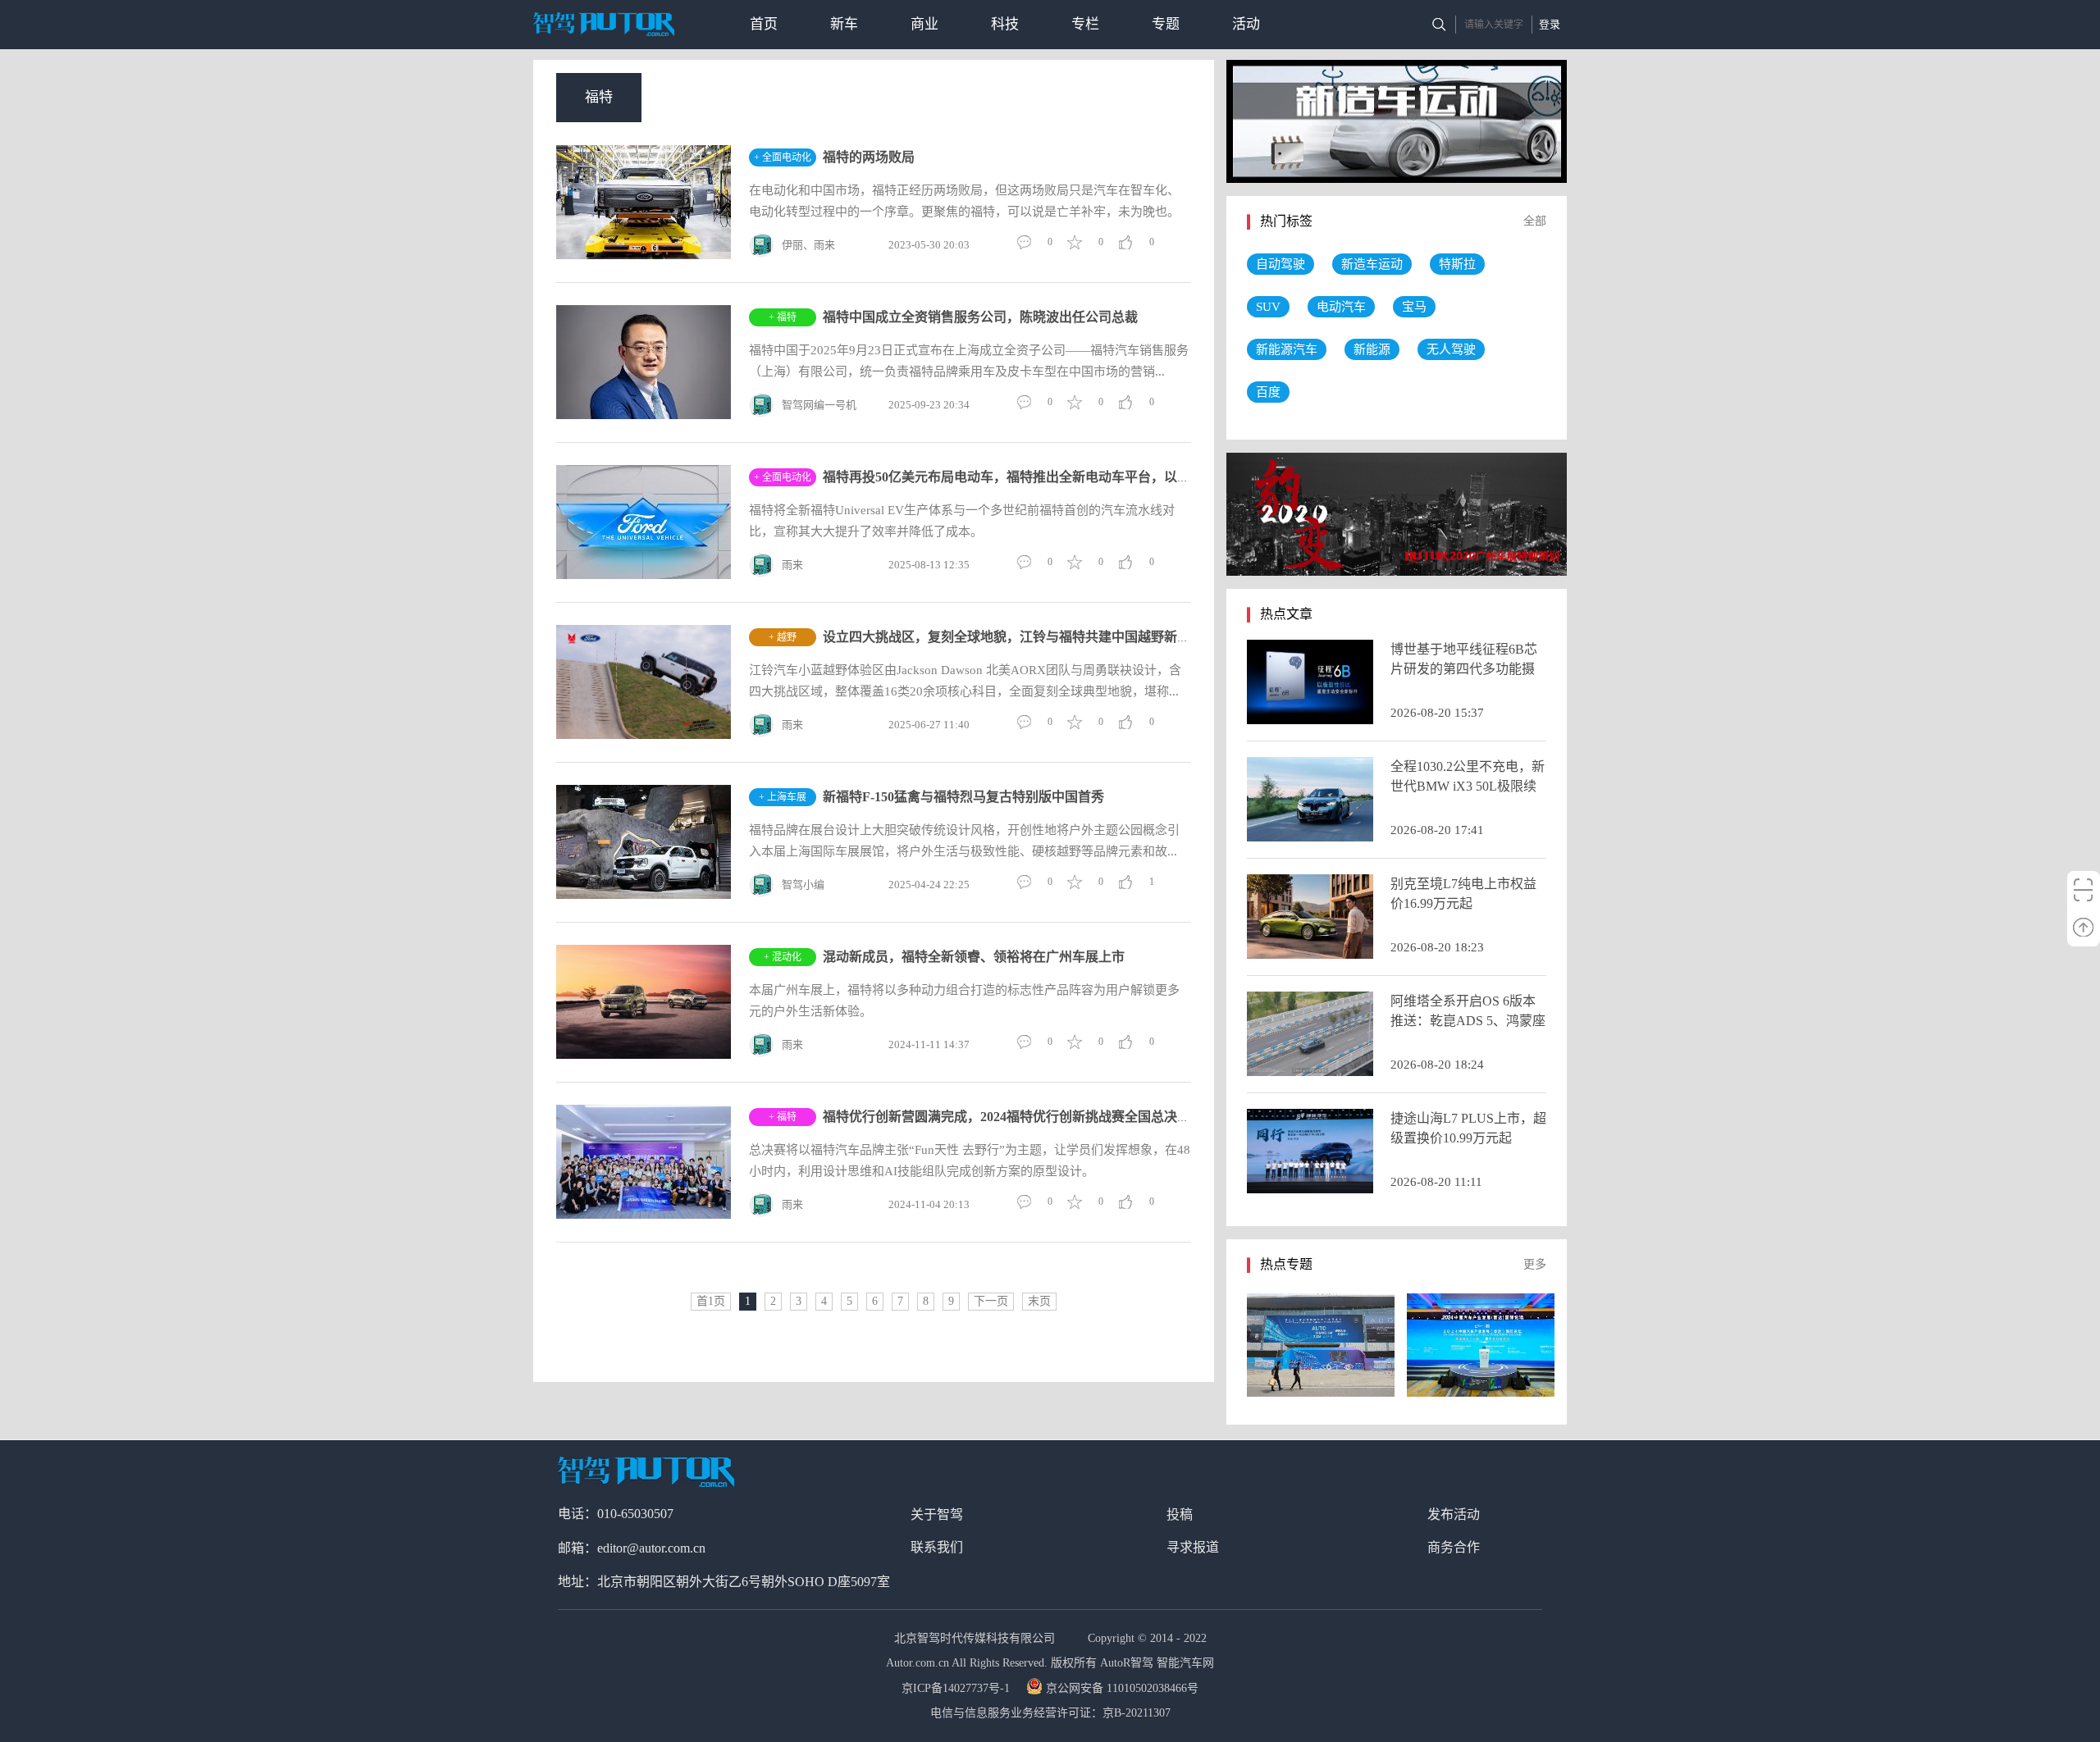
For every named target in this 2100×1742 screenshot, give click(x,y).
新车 (844, 24)
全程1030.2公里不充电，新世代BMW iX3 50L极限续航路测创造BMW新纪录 (1468, 786)
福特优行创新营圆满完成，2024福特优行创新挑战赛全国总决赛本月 (1020, 1117)
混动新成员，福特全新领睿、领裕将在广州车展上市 (974, 957)
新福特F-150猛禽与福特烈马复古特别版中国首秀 (963, 797)
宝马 (1414, 307)
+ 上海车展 (783, 797)
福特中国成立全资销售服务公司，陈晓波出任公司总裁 (980, 317)
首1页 (711, 1301)
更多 (1535, 1264)
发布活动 (1454, 1514)
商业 (924, 24)
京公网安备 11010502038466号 (1122, 1688)
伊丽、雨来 (808, 245)
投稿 (1180, 1514)
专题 (1166, 24)
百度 (1268, 392)
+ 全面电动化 (783, 157)
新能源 (1372, 349)
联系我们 (937, 1547)
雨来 (792, 565)
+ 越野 (783, 637)
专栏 (1085, 24)
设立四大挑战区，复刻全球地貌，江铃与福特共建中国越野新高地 (1013, 637)
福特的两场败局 (869, 157)
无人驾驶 (1451, 349)
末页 (1039, 1301)
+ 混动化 (783, 957)
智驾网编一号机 (819, 405)
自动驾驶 (1281, 264)
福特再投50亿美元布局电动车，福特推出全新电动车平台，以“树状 (1016, 477)
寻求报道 (1193, 1547)
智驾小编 (803, 885)
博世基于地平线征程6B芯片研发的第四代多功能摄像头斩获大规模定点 (1464, 669)
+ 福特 (783, 317)
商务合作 (1454, 1547)
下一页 (991, 1301)
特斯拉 (1457, 264)
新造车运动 (1372, 264)
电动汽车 (1341, 307)
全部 (1535, 221)
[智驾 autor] (604, 24)
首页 (764, 24)
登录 (1550, 24)
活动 (1246, 24)
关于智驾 (937, 1514)
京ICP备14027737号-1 (957, 1688)
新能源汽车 (1287, 349)
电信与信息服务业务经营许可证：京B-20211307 (1050, 1713)
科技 (1005, 24)
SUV (1268, 307)
